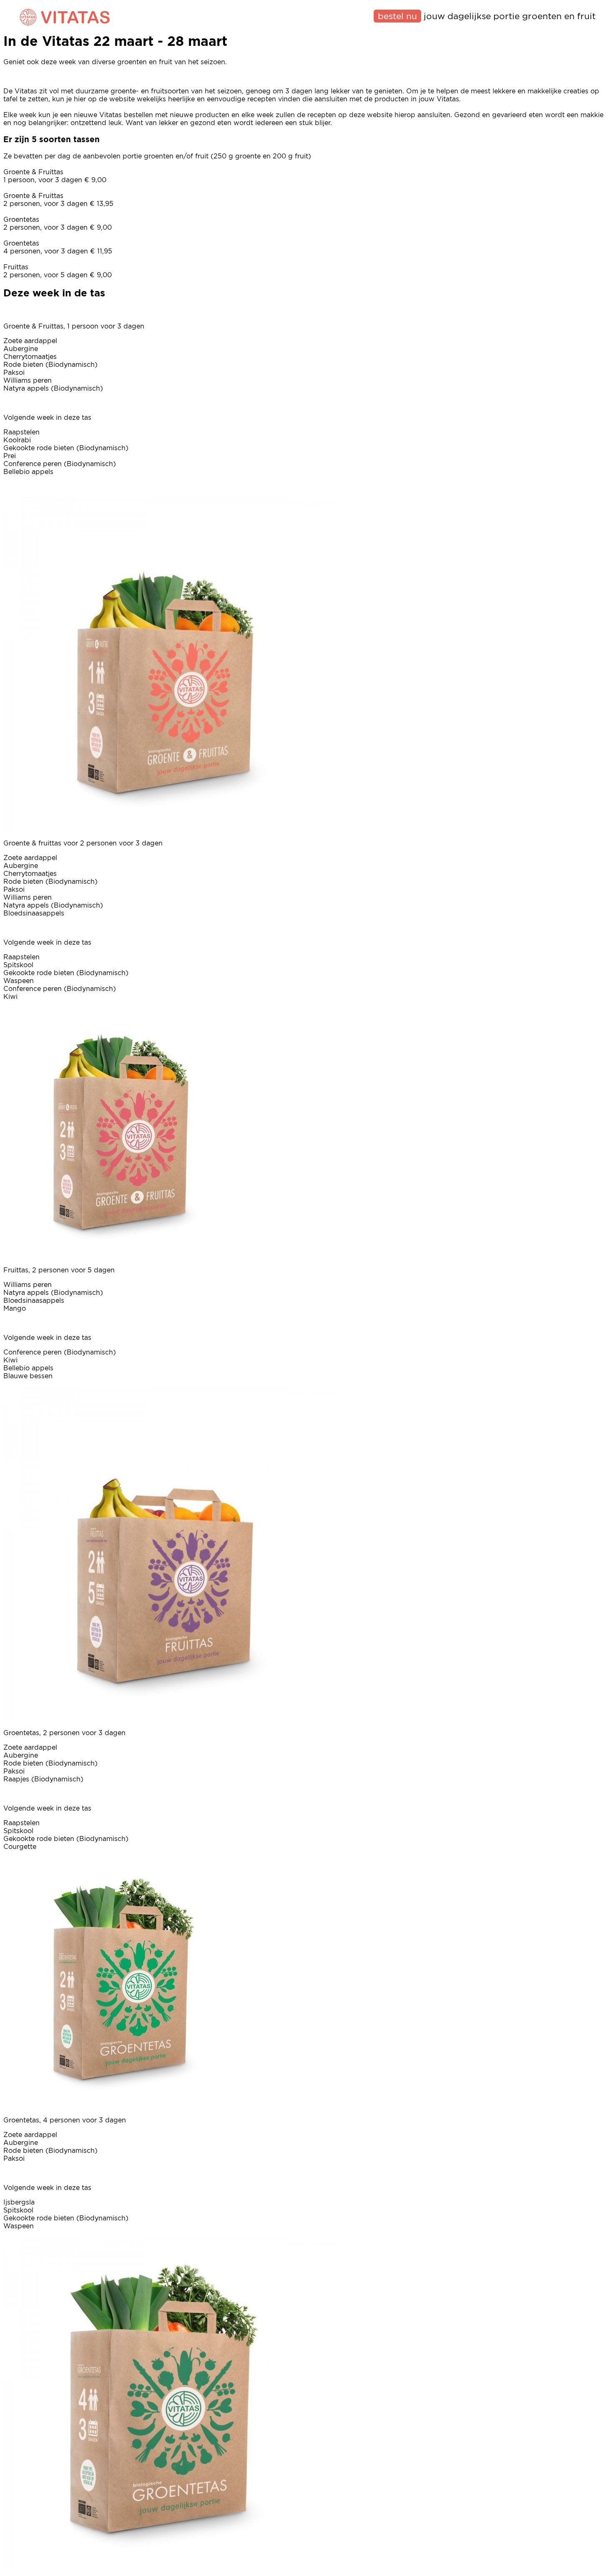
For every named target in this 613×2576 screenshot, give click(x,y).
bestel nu (397, 16)
